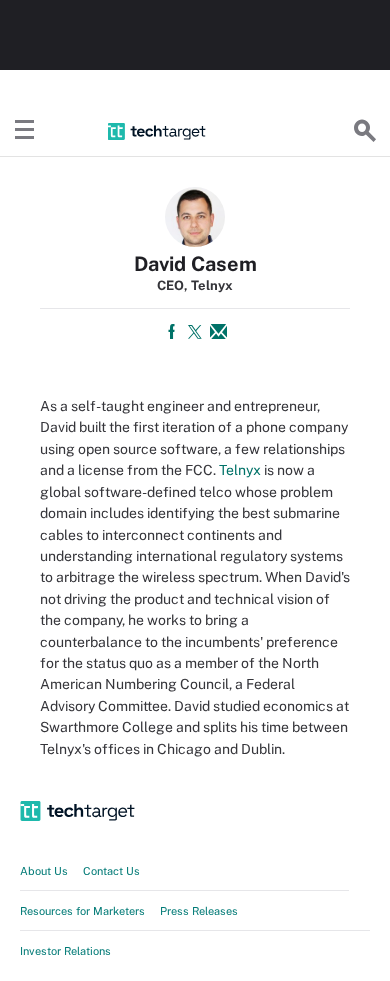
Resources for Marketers (82, 911)
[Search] (365, 131)
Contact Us (111, 871)
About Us (44, 871)
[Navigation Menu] (25, 131)
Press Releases (199, 911)
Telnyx (240, 470)
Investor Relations (65, 951)
